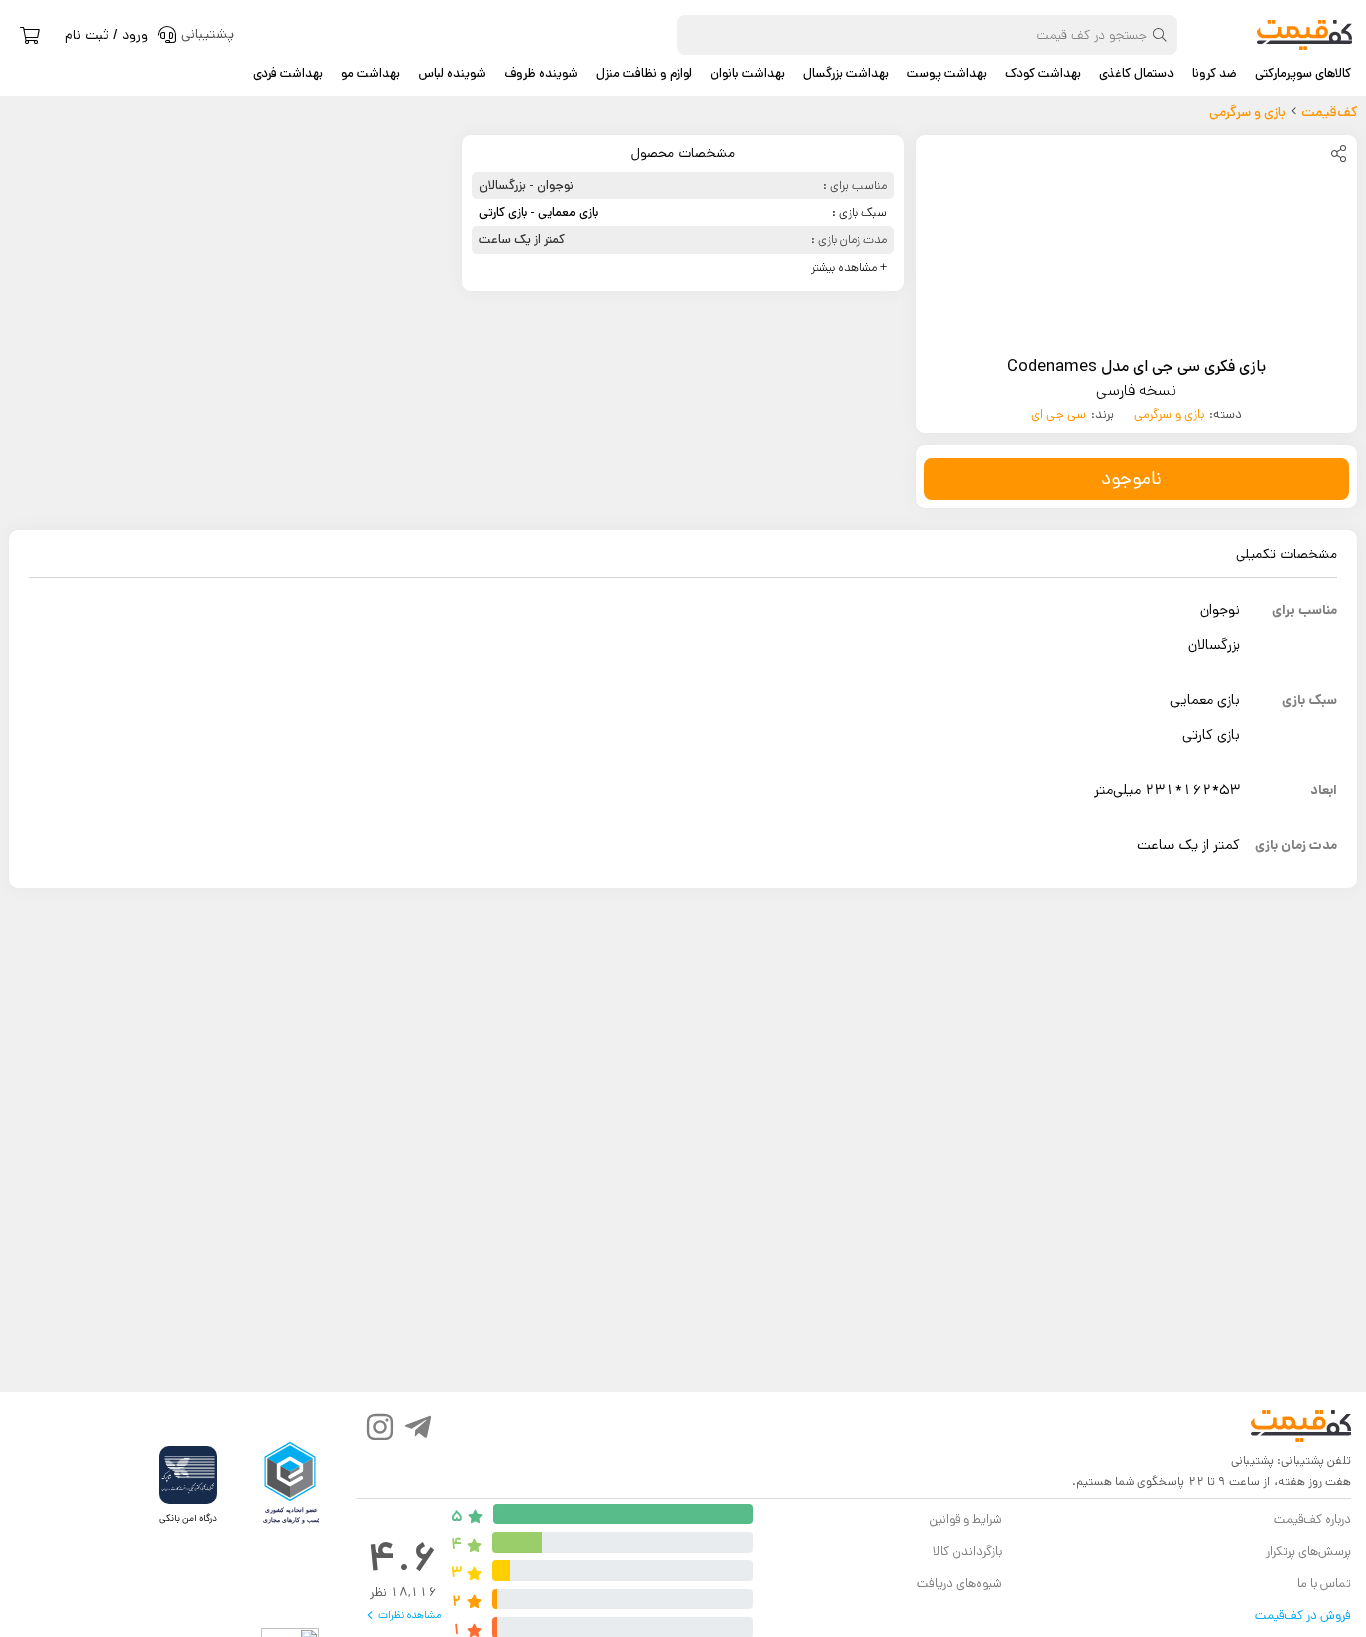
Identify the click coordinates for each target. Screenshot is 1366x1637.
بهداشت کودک (1043, 74)
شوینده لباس (452, 74)
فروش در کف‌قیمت (1303, 1615)
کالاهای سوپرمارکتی (1303, 74)
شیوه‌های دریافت (959, 1583)
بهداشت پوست (947, 74)
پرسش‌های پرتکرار (1308, 1551)
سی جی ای (1058, 414)
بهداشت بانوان (747, 74)
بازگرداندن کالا (967, 1551)
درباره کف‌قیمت (1312, 1519)
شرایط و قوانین (965, 1519)
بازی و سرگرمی (1169, 414)
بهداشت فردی (288, 74)
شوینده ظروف (541, 74)
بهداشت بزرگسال (846, 74)
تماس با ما (1324, 1583)
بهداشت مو (370, 74)
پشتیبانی (1252, 1460)
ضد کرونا (1214, 74)
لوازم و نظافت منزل (644, 74)
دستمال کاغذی (1136, 74)
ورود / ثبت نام (106, 35)
